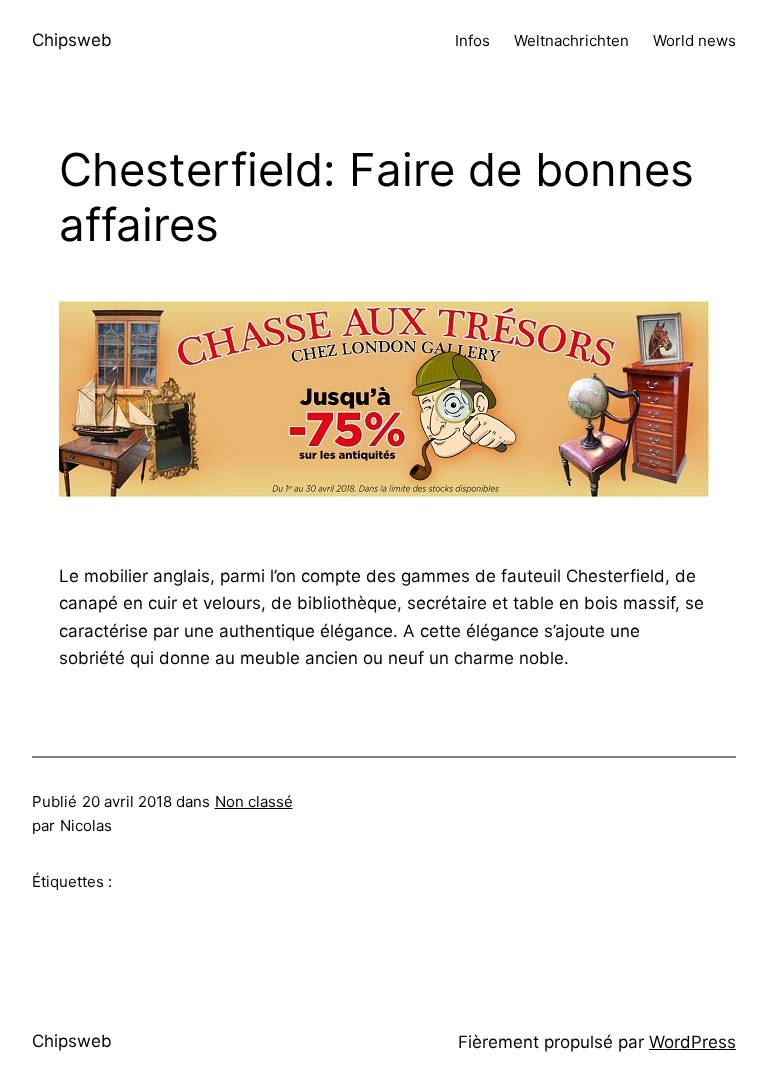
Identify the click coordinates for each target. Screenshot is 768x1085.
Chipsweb (72, 40)
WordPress (692, 1042)
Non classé (254, 801)
